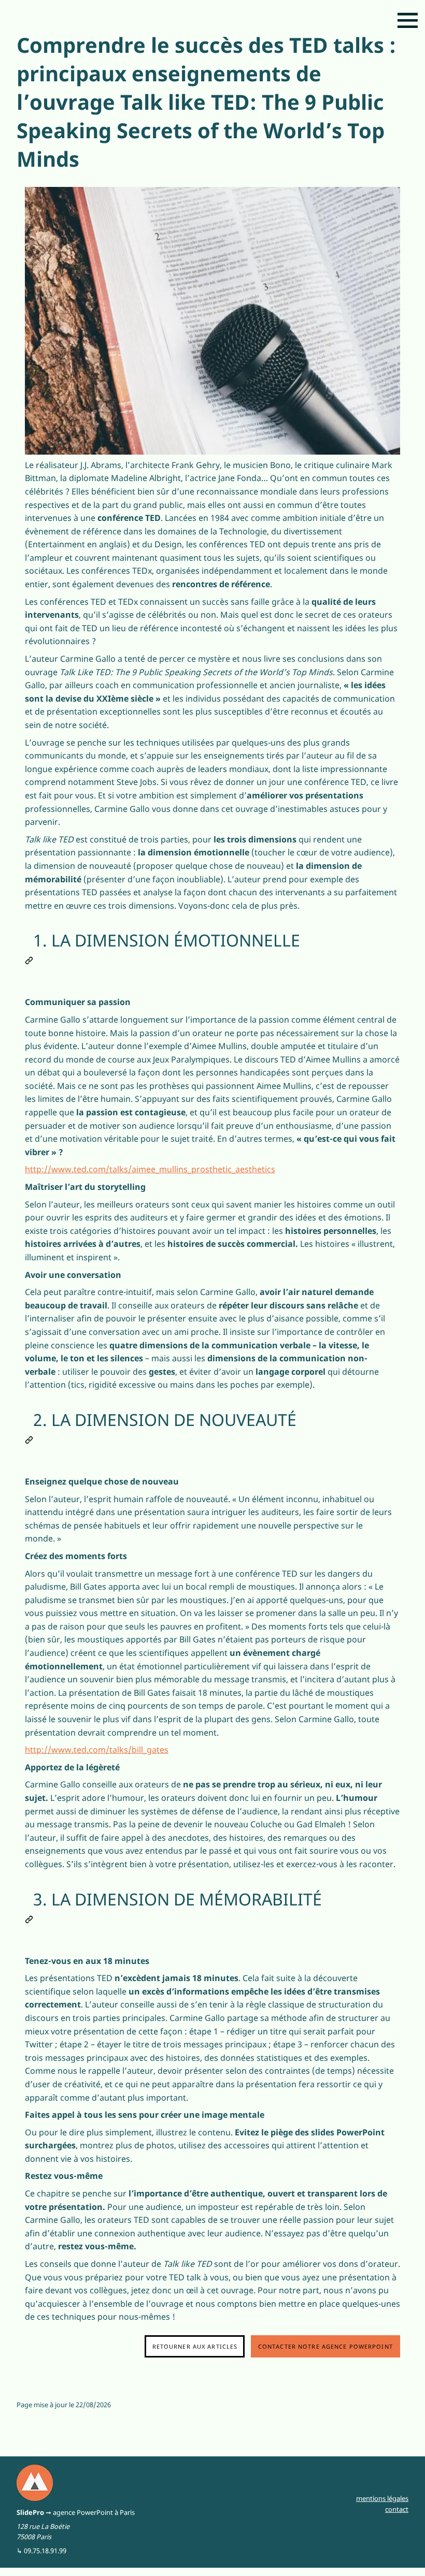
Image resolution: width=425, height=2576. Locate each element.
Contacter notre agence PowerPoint (325, 2346)
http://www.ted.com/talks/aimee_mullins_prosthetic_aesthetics (150, 1169)
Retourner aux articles (195, 2346)
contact (397, 2509)
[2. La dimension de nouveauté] (29, 1438)
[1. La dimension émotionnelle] (29, 958)
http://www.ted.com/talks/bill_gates (97, 1750)
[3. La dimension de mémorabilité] (29, 1917)
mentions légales (382, 2498)
